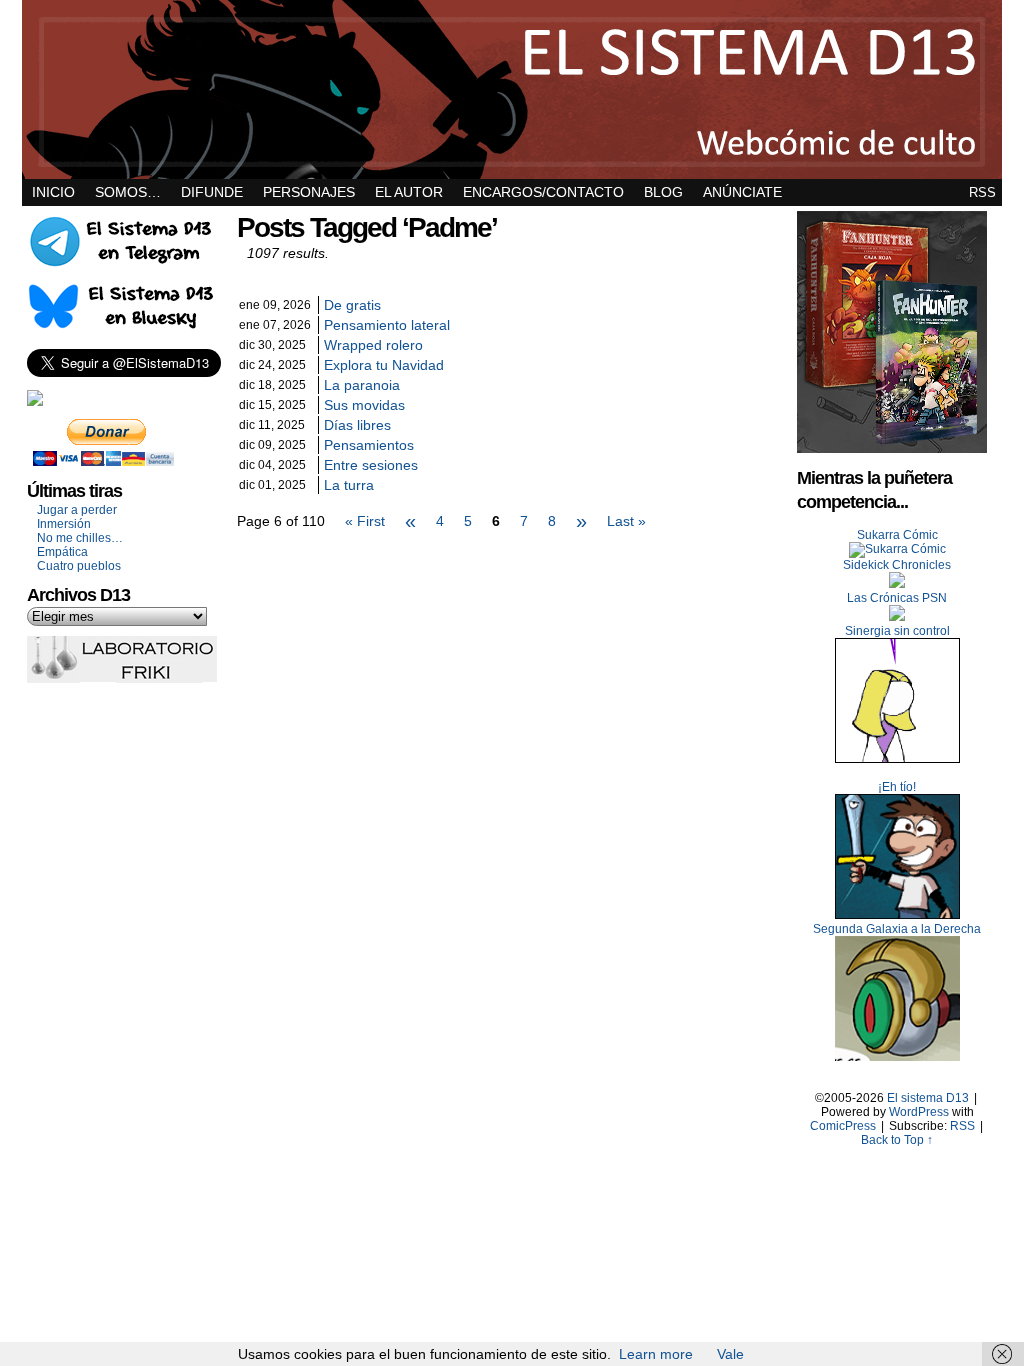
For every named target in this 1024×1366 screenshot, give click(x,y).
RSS (982, 192)
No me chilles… (80, 538)
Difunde (212, 192)
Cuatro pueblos (79, 566)
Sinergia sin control (897, 631)
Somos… (128, 192)
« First (365, 521)
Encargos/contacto (543, 192)
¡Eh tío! (897, 787)
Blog (663, 192)
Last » (626, 521)
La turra (349, 485)
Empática (62, 552)
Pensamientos (369, 445)
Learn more (656, 1354)
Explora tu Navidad (384, 365)
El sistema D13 (512, 89)
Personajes (309, 192)
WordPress (919, 1112)
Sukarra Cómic (897, 535)
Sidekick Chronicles (897, 565)
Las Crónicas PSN (897, 598)
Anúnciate (742, 192)
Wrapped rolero (373, 345)
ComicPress (843, 1126)
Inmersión (64, 524)
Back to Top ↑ (897, 1140)
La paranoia (362, 385)
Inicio (53, 192)
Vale (730, 1354)
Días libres (357, 425)
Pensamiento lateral (387, 325)
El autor (409, 192)
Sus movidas (364, 405)
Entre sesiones (371, 465)
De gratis (352, 305)
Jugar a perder (77, 510)
